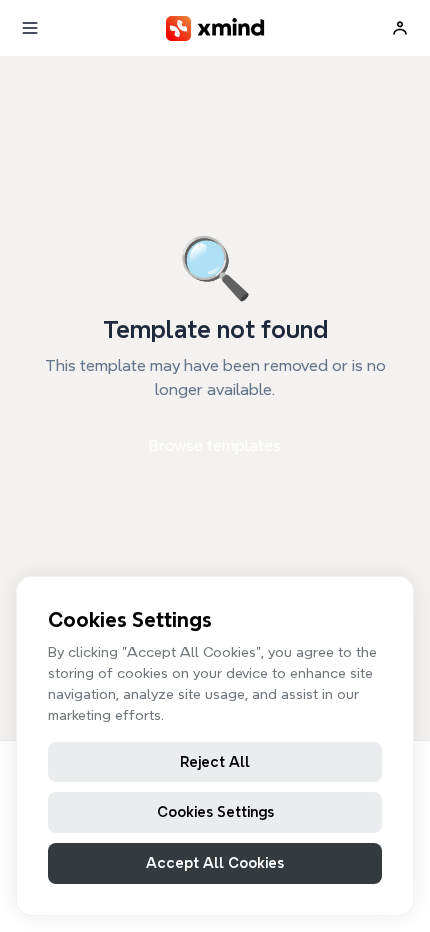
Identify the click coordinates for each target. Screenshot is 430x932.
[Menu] (30, 28)
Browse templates (215, 445)
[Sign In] (400, 28)
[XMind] (215, 28)
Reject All (215, 762)
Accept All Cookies (215, 863)
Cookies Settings (215, 812)
